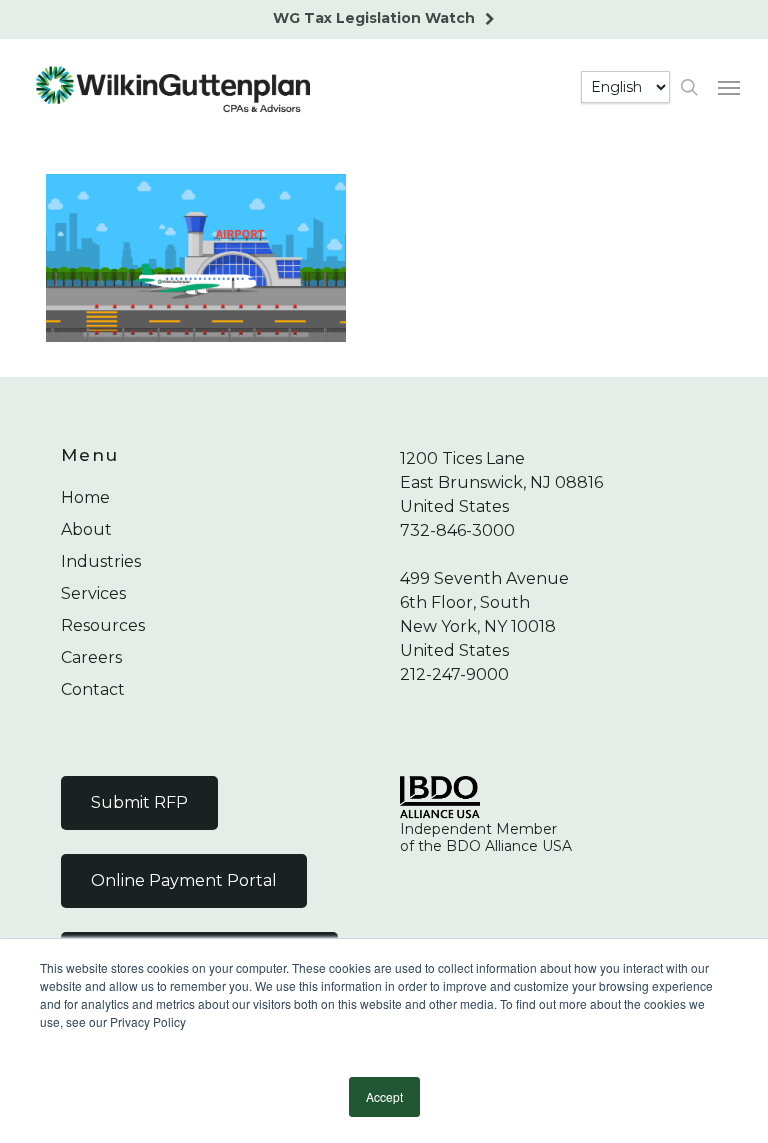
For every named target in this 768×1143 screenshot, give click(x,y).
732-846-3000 (457, 530)
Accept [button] (384, 1096)
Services (93, 593)
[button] (729, 87)
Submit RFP (139, 802)
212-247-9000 (454, 674)
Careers (91, 657)
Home (85, 497)
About (86, 529)
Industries (101, 561)
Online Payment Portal (184, 880)
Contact (93, 689)
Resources (103, 625)
